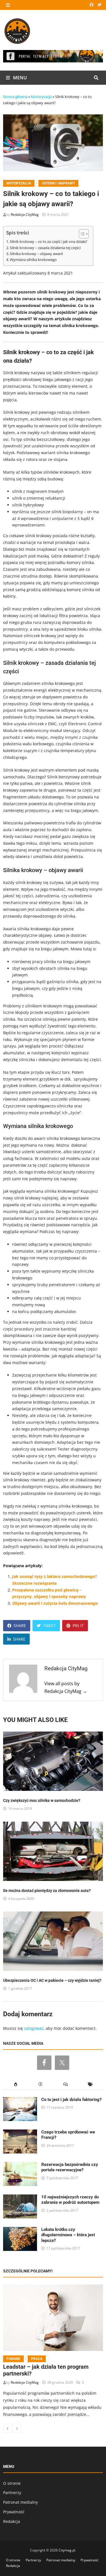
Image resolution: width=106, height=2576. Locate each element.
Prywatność (14, 2512)
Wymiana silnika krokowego (33, 260)
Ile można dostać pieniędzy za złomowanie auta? (47, 1891)
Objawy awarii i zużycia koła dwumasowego (55, 1603)
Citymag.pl (67, 2550)
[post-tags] (90, 2084)
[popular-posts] (16, 2084)
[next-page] (17, 2428)
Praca (37, 2359)
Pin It (78, 1625)
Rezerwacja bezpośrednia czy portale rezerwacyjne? (70, 2167)
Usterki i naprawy (58, 183)
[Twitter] (99, 5)
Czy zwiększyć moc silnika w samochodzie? (42, 1800)
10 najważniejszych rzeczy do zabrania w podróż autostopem (70, 2200)
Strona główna (15, 97)
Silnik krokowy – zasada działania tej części (45, 248)
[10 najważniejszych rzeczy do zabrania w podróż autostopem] (20, 2198)
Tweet (49, 1625)
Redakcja (12, 2521)
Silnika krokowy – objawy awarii (36, 254)
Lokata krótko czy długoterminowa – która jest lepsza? (68, 2235)
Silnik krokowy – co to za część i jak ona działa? (49, 242)
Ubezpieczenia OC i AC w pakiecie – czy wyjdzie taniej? (52, 1980)
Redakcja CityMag (25, 215)
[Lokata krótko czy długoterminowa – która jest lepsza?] (20, 2230)
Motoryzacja (41, 97)
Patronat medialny (20, 2502)
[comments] (66, 2084)
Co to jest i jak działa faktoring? (71, 2100)
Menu (19, 78)
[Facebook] (92, 5)
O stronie (12, 2483)
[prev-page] (7, 2428)
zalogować (34, 2028)
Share (20, 1625)
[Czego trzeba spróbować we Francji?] (20, 2133)
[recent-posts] (40, 2084)
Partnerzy (12, 2493)
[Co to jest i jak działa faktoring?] (20, 2100)
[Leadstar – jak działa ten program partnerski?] (53, 2318)
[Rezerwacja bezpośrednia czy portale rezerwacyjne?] (20, 2165)
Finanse (13, 2359)
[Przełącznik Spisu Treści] (81, 234)
